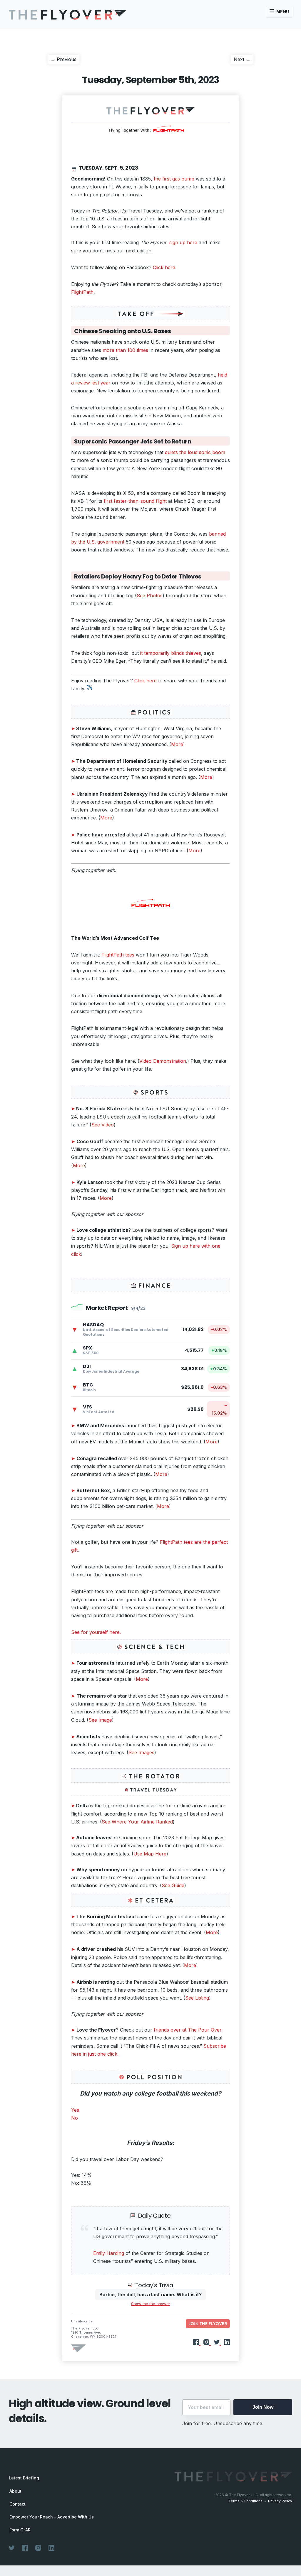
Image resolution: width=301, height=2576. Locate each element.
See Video (103, 1125)
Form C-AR (20, 2530)
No (75, 2118)
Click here (164, 267)
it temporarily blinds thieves (171, 653)
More (177, 744)
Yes (75, 2110)
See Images (141, 1752)
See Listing (197, 1998)
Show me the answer (151, 2304)
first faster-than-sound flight (135, 501)
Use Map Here (150, 1854)
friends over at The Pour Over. (188, 2030)
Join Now (263, 2407)
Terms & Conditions (245, 2501)
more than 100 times (125, 350)
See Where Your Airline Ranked (137, 1822)
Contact (17, 2504)
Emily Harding (109, 2253)
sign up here (183, 242)
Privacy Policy (280, 2501)
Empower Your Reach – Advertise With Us (52, 2517)
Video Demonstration (163, 1061)
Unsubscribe (82, 2321)
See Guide (173, 1885)
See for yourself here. (96, 1632)
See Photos (150, 596)
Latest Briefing (24, 2478)
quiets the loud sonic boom (195, 452)
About (15, 2491)
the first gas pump (175, 179)
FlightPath (82, 292)
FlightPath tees (119, 955)
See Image (100, 1720)
